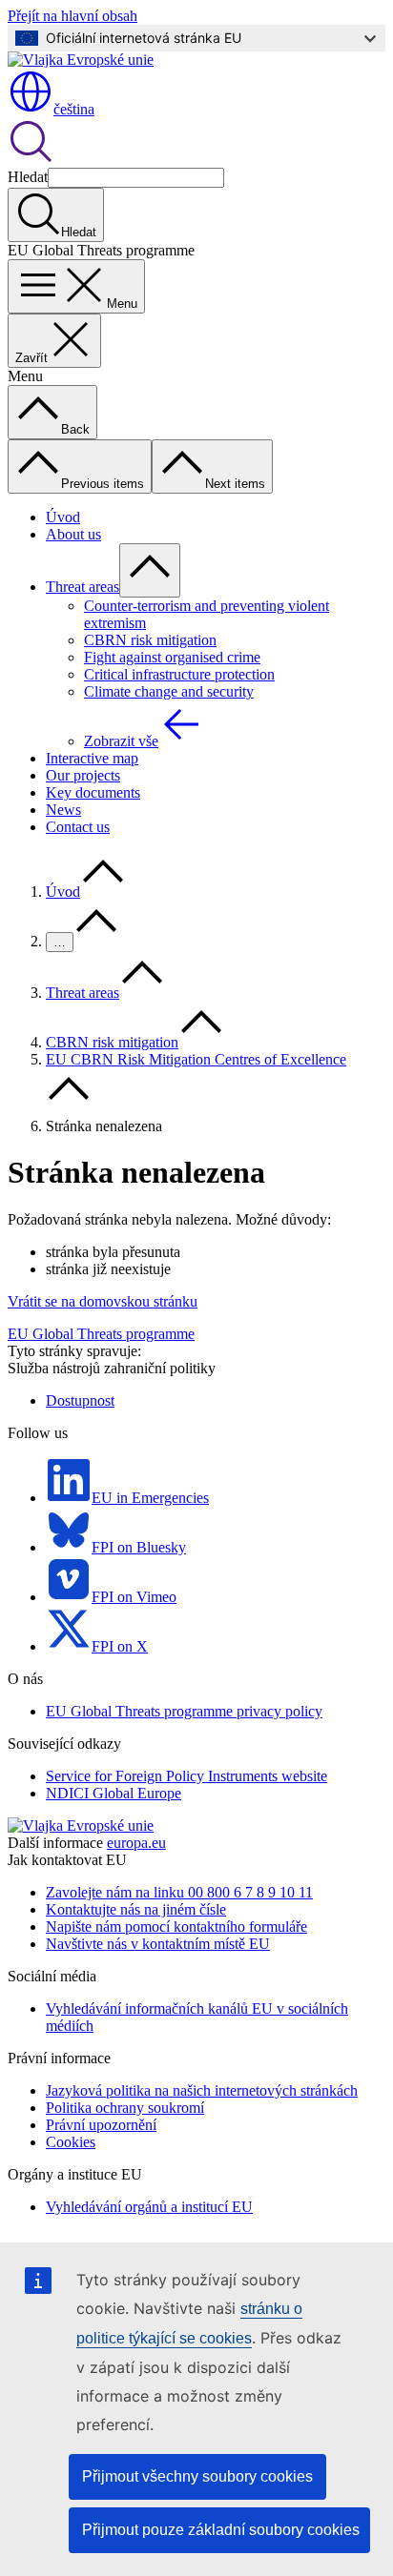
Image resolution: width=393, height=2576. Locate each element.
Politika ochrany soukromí (125, 2108)
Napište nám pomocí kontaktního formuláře (176, 1927)
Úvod (63, 517)
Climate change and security (169, 691)
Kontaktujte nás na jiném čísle (136, 1909)
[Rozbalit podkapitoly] (150, 570)
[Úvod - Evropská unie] (81, 60)
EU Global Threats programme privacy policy (184, 1711)
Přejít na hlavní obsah (72, 16)
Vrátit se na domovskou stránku (103, 1301)
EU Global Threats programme (101, 1334)
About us (73, 534)
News (63, 810)
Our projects (83, 775)
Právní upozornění (101, 2125)
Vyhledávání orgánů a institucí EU (149, 2207)
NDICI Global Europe (114, 1793)
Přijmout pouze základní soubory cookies (221, 2530)
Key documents (93, 792)
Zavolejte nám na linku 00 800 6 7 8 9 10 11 (179, 1892)
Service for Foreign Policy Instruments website (186, 1776)
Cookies (71, 2142)
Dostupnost (80, 1400)
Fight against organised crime (172, 657)
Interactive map (92, 758)
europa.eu (136, 1843)
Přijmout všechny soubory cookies (197, 2476)
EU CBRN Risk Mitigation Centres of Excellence (196, 1059)
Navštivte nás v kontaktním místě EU (158, 1944)
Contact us (78, 827)
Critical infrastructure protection (179, 674)
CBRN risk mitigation (150, 640)
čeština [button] (74, 109)
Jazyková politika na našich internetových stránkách (202, 2090)
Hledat (28, 177)
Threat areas (83, 587)
